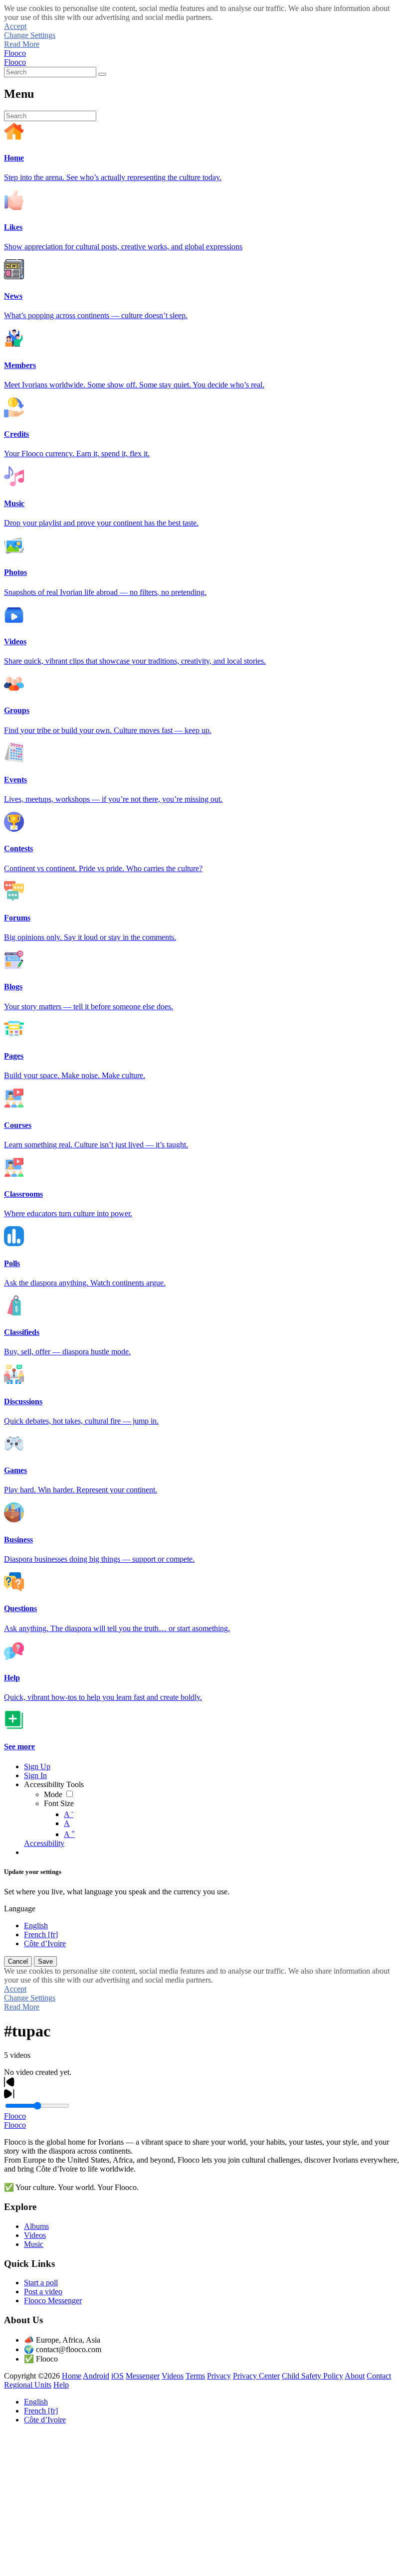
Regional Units (28, 2385)
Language (20, 1909)
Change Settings (30, 35)
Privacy (219, 2376)
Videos (35, 2235)
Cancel (18, 1961)
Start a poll (41, 2283)
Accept (15, 26)
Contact (379, 2376)
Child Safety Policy (312, 2376)
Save (45, 1961)
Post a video (43, 2292)
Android (96, 2376)
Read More (22, 44)
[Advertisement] (204, 2502)
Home (72, 2376)
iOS (117, 2376)
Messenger (143, 2376)
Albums (36, 2226)
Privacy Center (256, 2376)
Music (34, 2244)
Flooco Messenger (53, 2300)
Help (61, 2385)
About (355, 2376)
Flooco (15, 53)
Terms (195, 2376)
